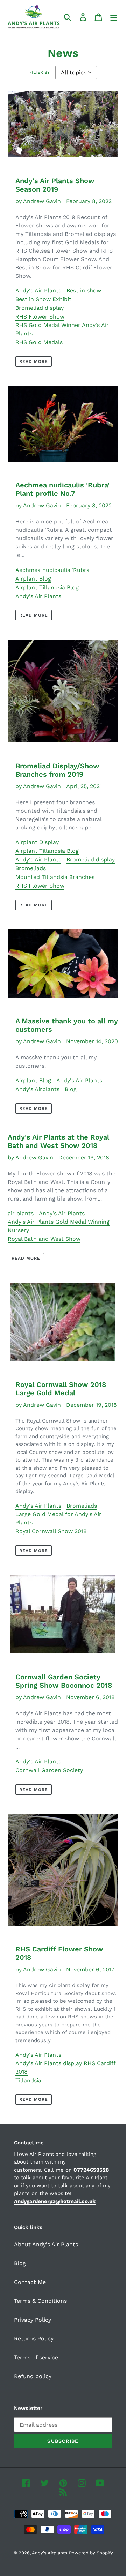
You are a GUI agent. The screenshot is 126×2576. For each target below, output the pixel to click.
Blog (71, 1089)
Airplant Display (37, 842)
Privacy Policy (33, 2320)
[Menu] (114, 17)
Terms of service (36, 2357)
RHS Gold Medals (39, 342)
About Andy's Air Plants (46, 2244)
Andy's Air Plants (38, 290)
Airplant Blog (33, 579)
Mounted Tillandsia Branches (55, 877)
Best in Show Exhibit (43, 299)
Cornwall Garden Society (49, 1770)
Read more (34, 361)
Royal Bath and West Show (44, 1239)
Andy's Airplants (37, 1089)
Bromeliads (31, 868)
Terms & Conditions (40, 2301)
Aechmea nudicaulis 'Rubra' (53, 570)
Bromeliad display (40, 308)
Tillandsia (28, 2080)
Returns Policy (34, 2339)
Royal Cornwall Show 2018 (51, 1531)
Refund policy (33, 2376)
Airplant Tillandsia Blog (47, 587)
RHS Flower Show (40, 317)
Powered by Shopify (91, 2553)
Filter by (40, 72)
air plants (21, 1213)
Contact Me (30, 2282)
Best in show (84, 290)
